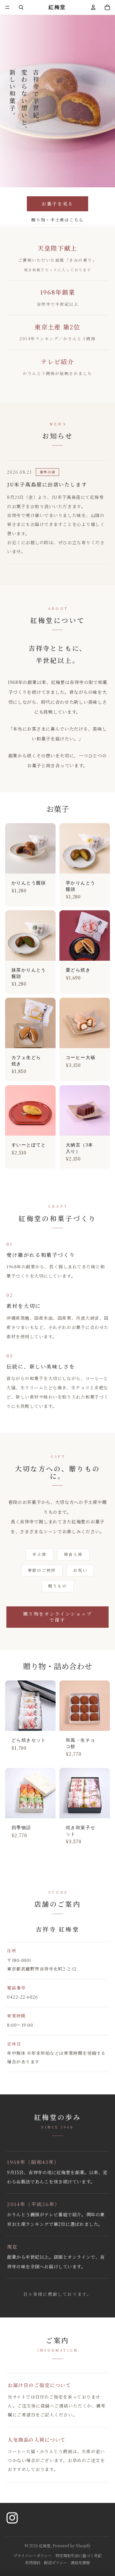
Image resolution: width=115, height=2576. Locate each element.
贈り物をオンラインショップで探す (58, 1617)
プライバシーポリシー (33, 2555)
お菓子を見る (57, 204)
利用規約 (33, 2562)
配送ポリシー (56, 2562)
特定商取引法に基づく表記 (79, 2555)
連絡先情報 (80, 2562)
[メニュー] (7, 7)
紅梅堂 (45, 2546)
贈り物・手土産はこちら (57, 220)
